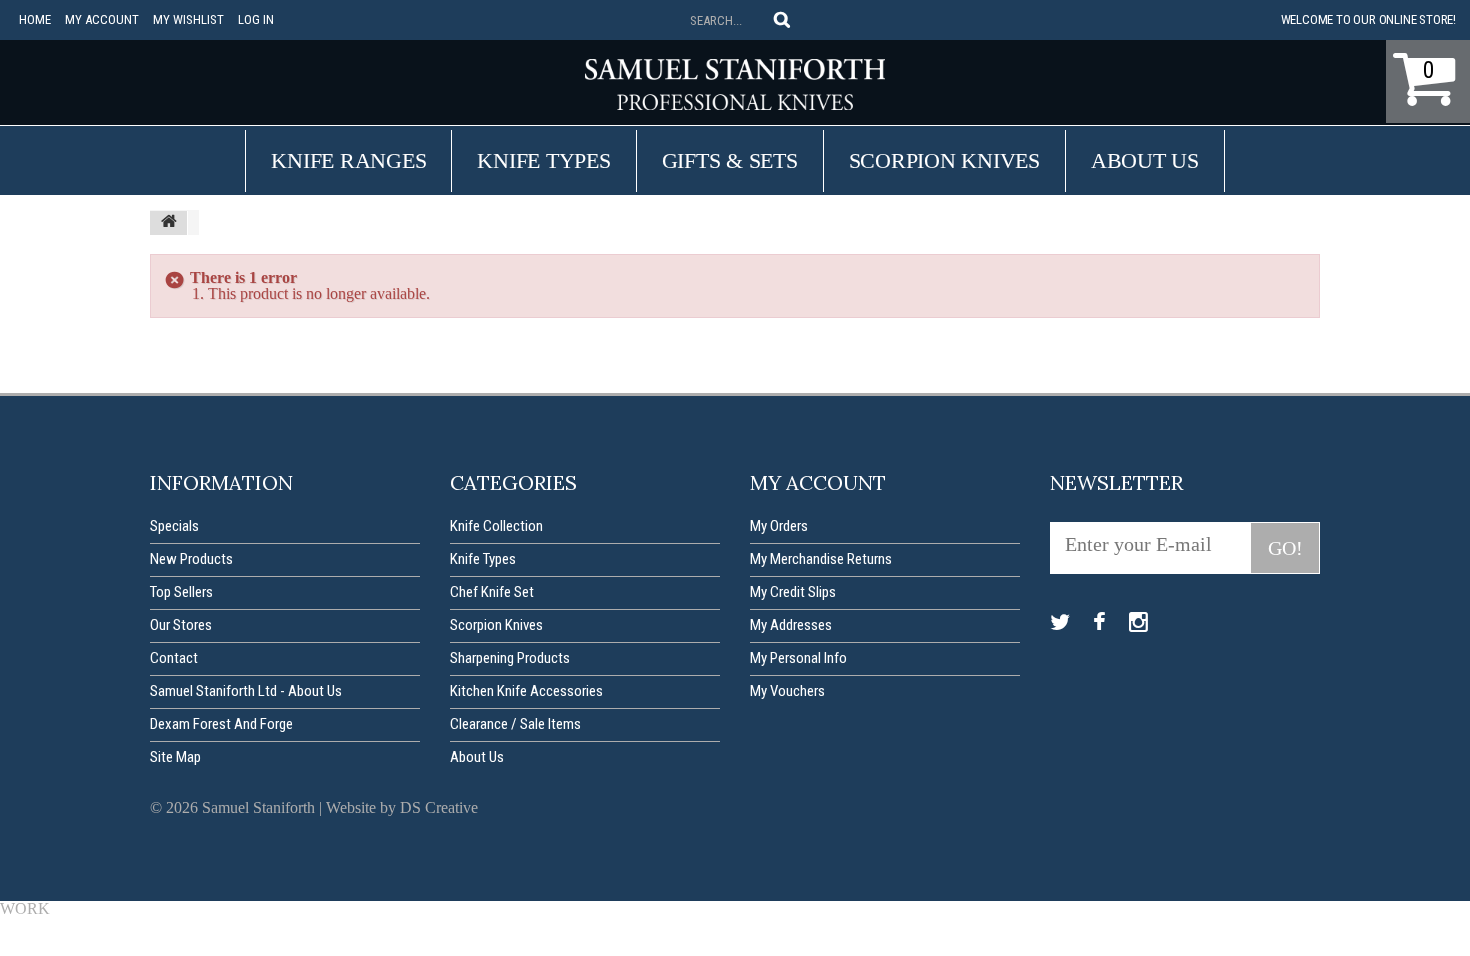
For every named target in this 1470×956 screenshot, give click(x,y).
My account (102, 19)
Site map (175, 757)
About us (1145, 160)
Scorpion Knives (944, 160)
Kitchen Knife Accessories (526, 691)
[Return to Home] (169, 223)
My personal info (798, 658)
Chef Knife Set (492, 592)
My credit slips (793, 592)
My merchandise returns (821, 559)
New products (191, 559)
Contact (174, 658)
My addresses (791, 625)
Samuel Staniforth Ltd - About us (246, 691)
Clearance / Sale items (515, 724)
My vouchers (787, 691)
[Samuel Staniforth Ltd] (735, 84)
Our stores (181, 625)
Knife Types (543, 160)
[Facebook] (1099, 623)
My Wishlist (188, 19)
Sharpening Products (510, 658)
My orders (779, 526)
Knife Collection (496, 526)
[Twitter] (1060, 623)
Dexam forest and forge (221, 724)
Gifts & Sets (730, 160)
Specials (174, 526)
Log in (256, 19)
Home (35, 19)
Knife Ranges (348, 160)
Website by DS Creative (402, 807)
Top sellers (181, 592)
